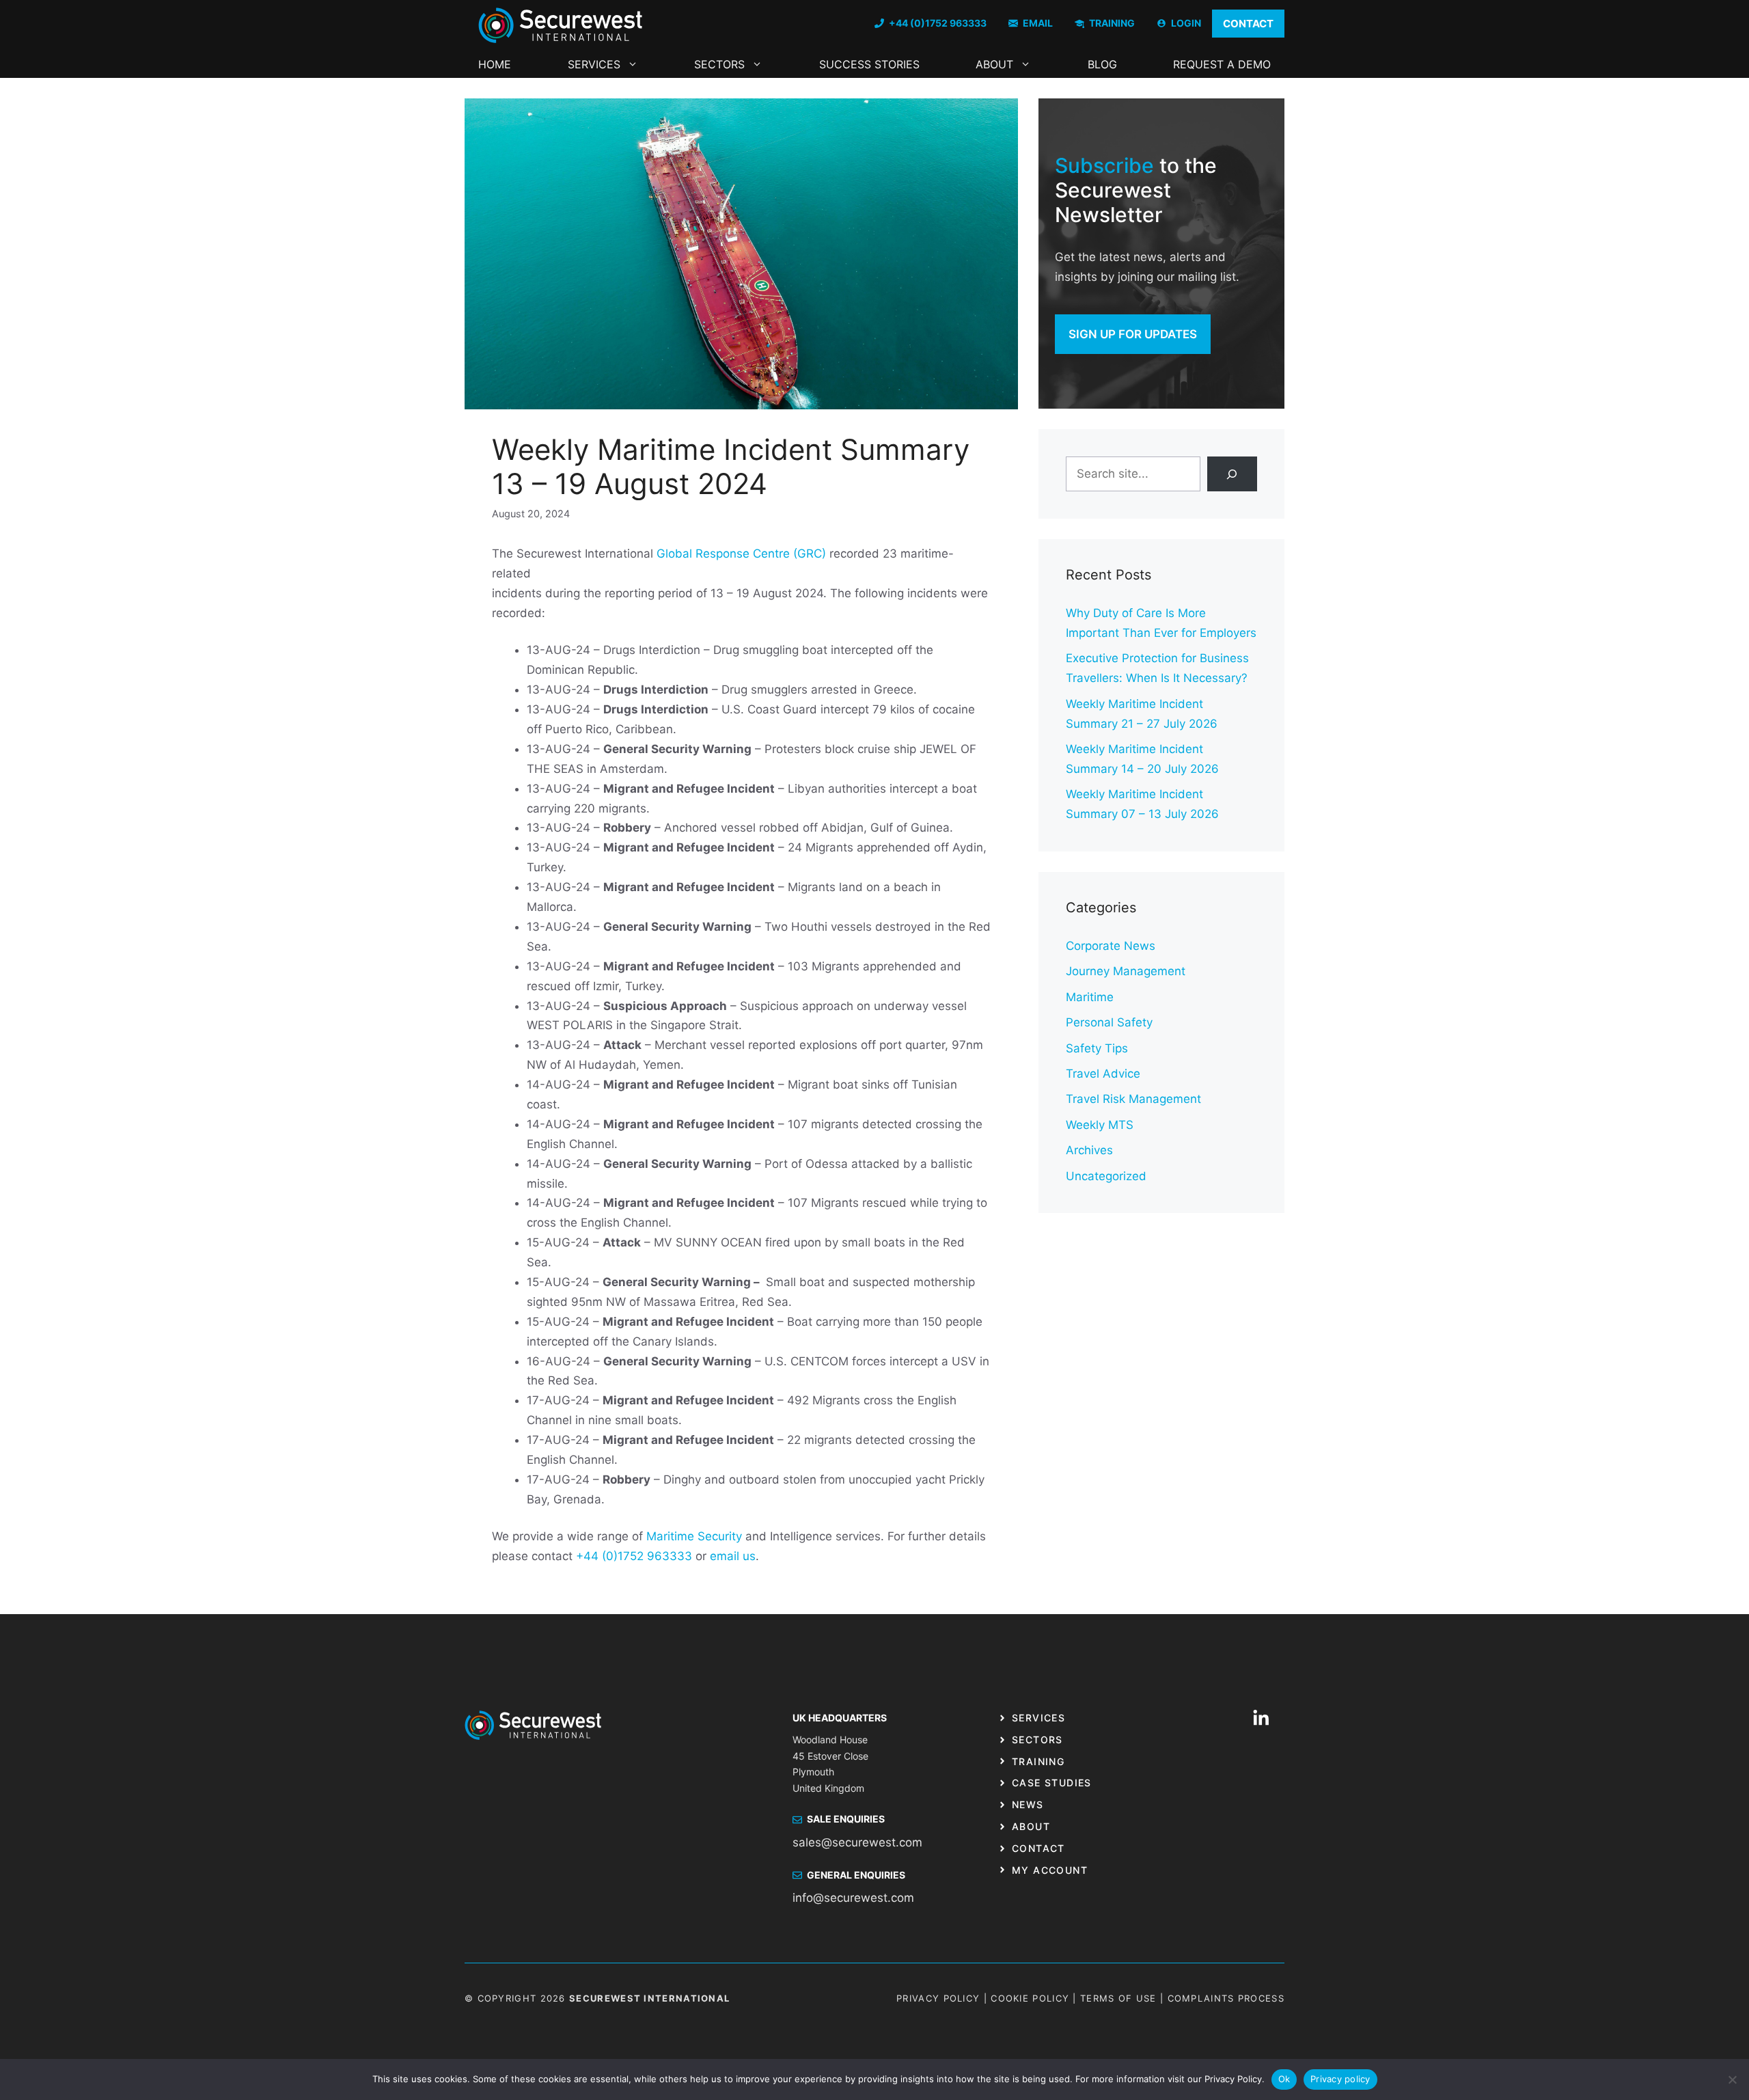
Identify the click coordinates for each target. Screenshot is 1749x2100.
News (1028, 1804)
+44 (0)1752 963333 (634, 1556)
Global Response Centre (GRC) (741, 554)
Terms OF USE (1118, 1998)
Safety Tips (1097, 1048)
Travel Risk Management (1133, 1099)
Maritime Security (694, 1536)
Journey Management (1126, 971)
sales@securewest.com (857, 1842)
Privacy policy (1340, 2079)
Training (1038, 1761)
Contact (1038, 1848)
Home (495, 64)
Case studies (1052, 1783)
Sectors (719, 64)
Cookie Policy (1030, 1998)
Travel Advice (1103, 1074)
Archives (1089, 1150)
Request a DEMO (1222, 64)
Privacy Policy (938, 1998)
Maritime (1090, 997)
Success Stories (869, 64)
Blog (1102, 64)
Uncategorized (1106, 1176)
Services (594, 64)
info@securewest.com (853, 1898)
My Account (1050, 1870)
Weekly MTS (1100, 1125)
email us (733, 1556)
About (994, 64)
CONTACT (1248, 24)
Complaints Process (1226, 1998)
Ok (1284, 2079)
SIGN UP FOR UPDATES (1133, 334)
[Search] (1232, 474)
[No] (1732, 2079)
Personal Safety (1109, 1022)
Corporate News (1111, 946)
